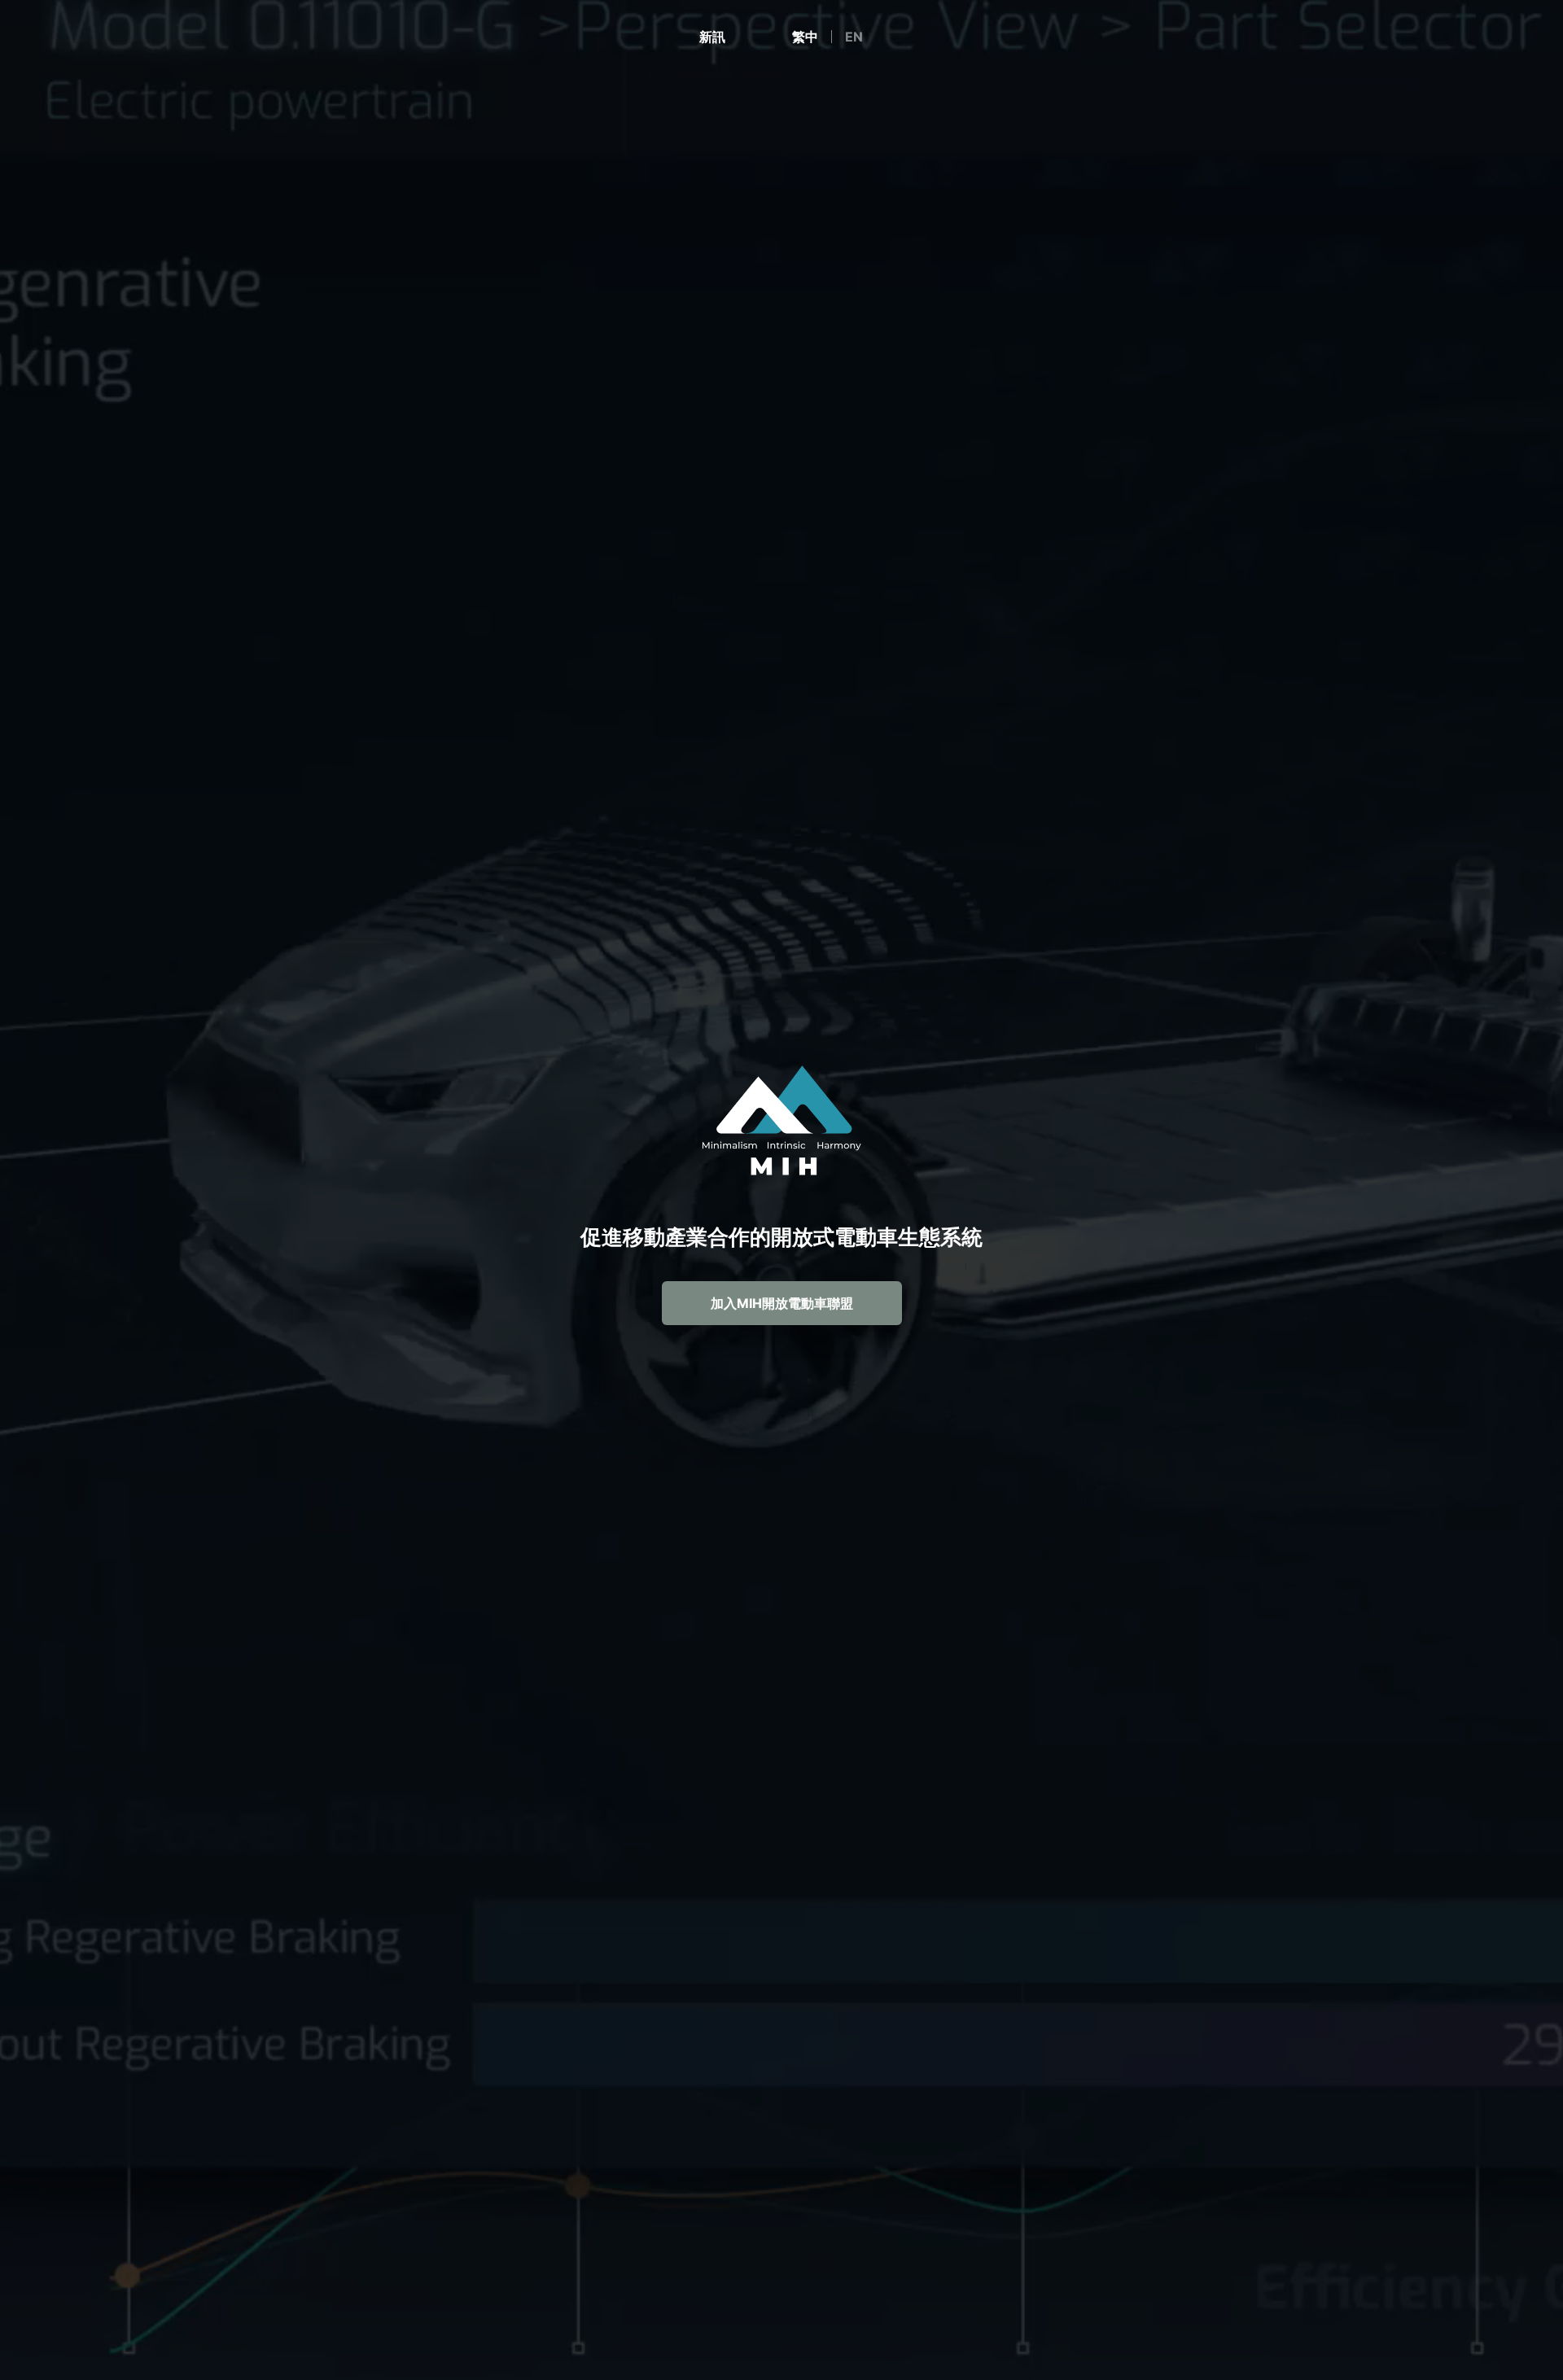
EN (854, 37)
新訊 (712, 37)
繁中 (805, 37)
